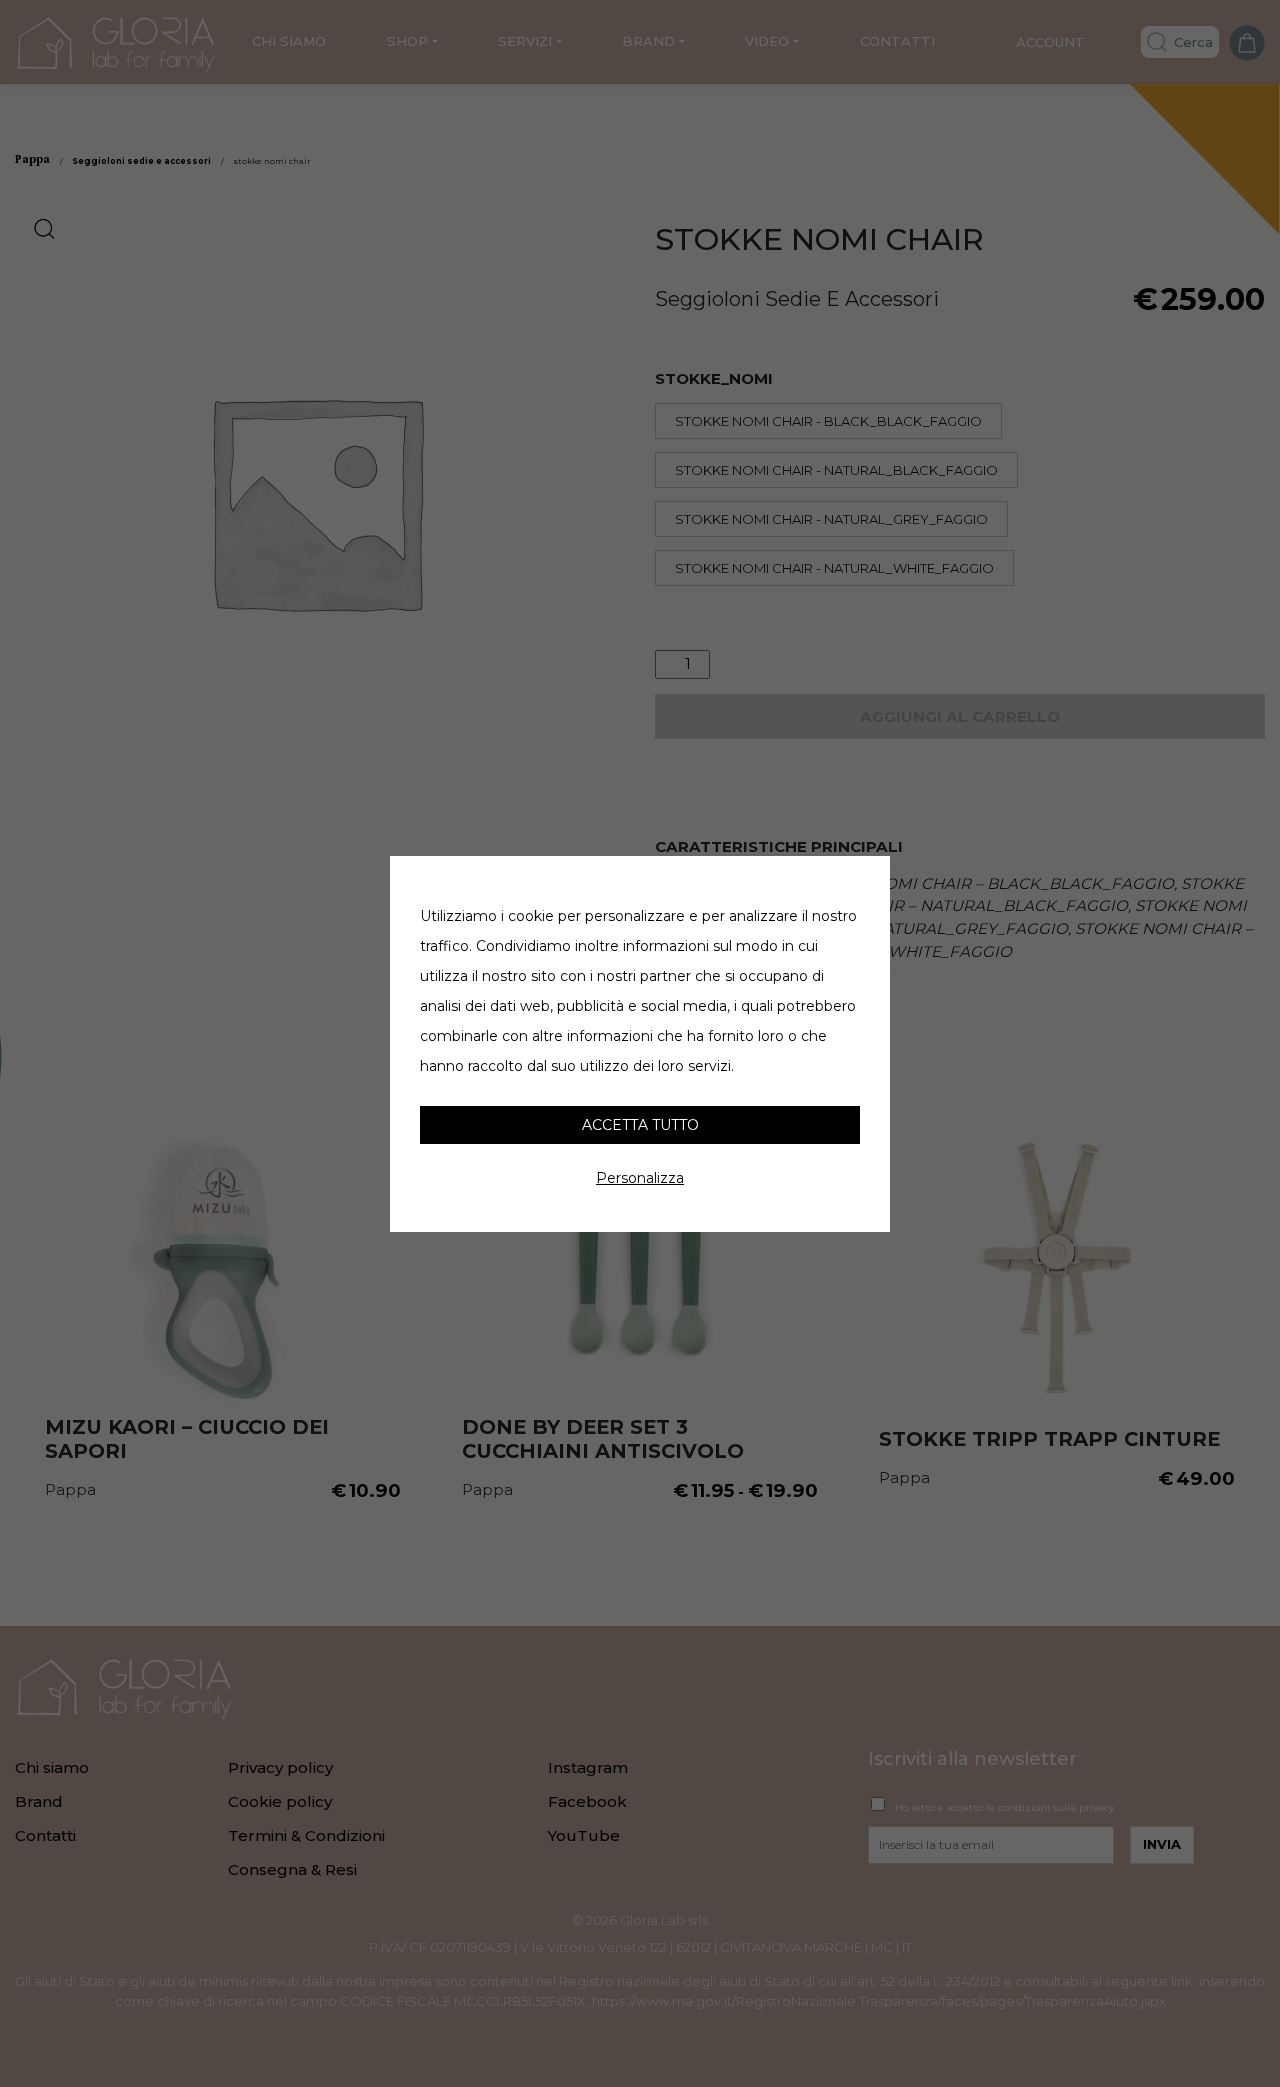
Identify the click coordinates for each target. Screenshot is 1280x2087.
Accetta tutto (640, 1125)
